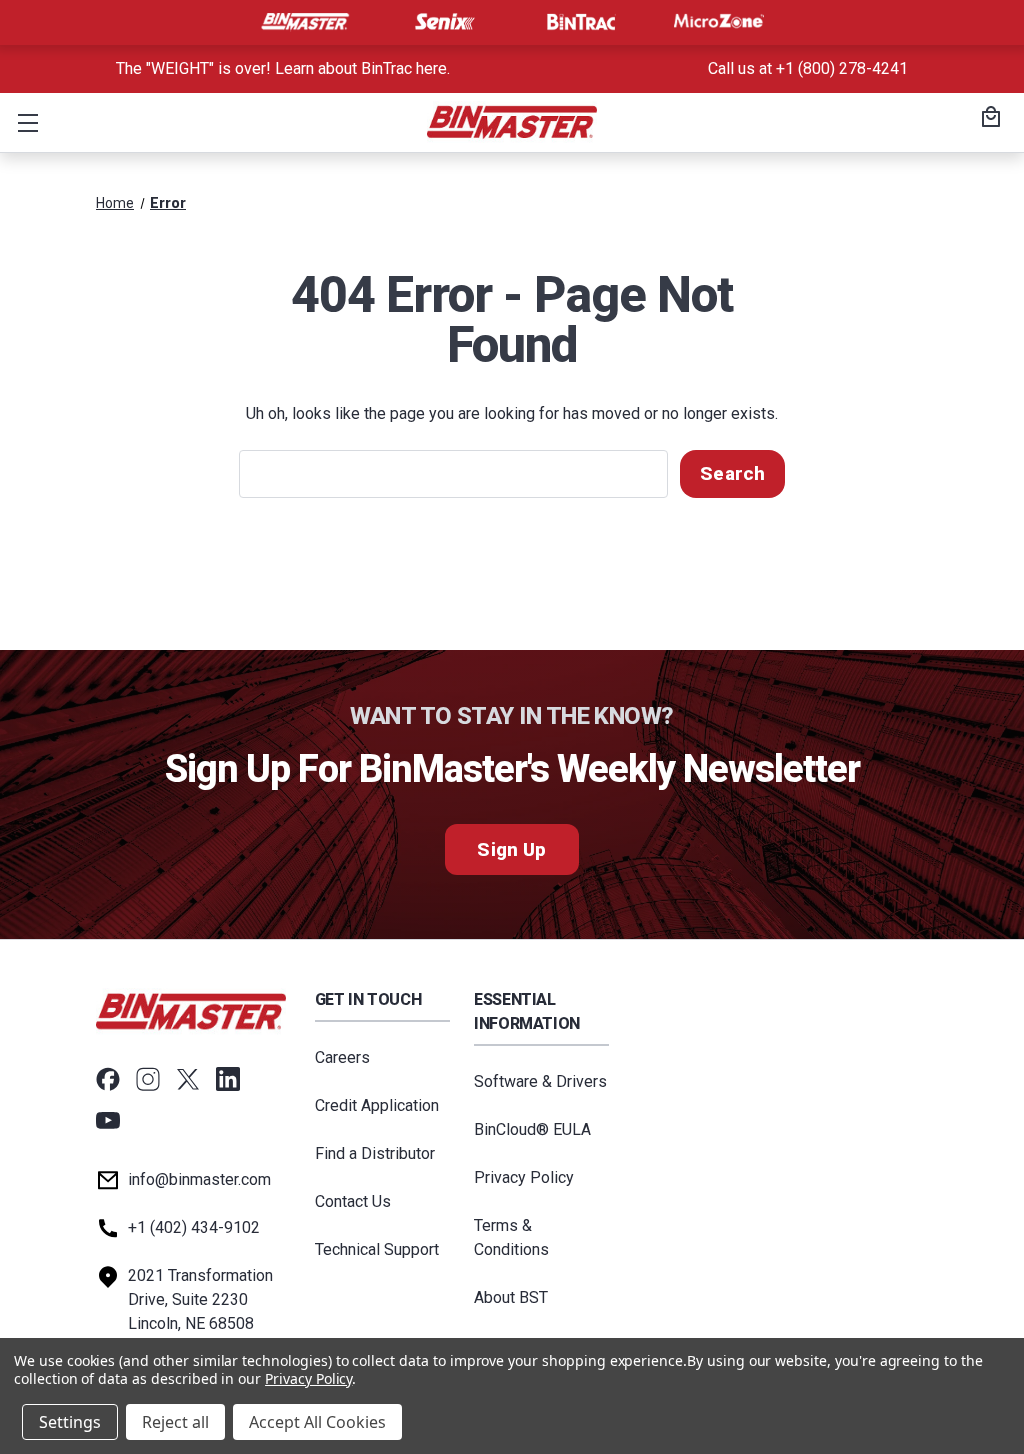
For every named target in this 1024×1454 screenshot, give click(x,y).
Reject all (175, 1422)
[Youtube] (108, 1121)
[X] (188, 1079)
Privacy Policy (524, 1177)
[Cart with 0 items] (988, 119)
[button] (24, 122)
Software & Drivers (540, 1081)
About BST (511, 1297)
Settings (70, 1422)
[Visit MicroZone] (719, 22)
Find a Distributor (375, 1153)
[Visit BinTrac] (581, 22)
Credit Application (377, 1105)
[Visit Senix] (443, 22)
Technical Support (377, 1249)
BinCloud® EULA (532, 1129)
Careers (342, 1057)
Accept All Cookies (317, 1422)
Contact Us (353, 1201)
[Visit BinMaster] (305, 22)
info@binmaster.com (199, 1179)
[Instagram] (148, 1079)
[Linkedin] (228, 1079)
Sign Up (511, 849)
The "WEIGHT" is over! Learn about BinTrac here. (283, 68)
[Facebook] (108, 1079)
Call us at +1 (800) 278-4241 (808, 68)
